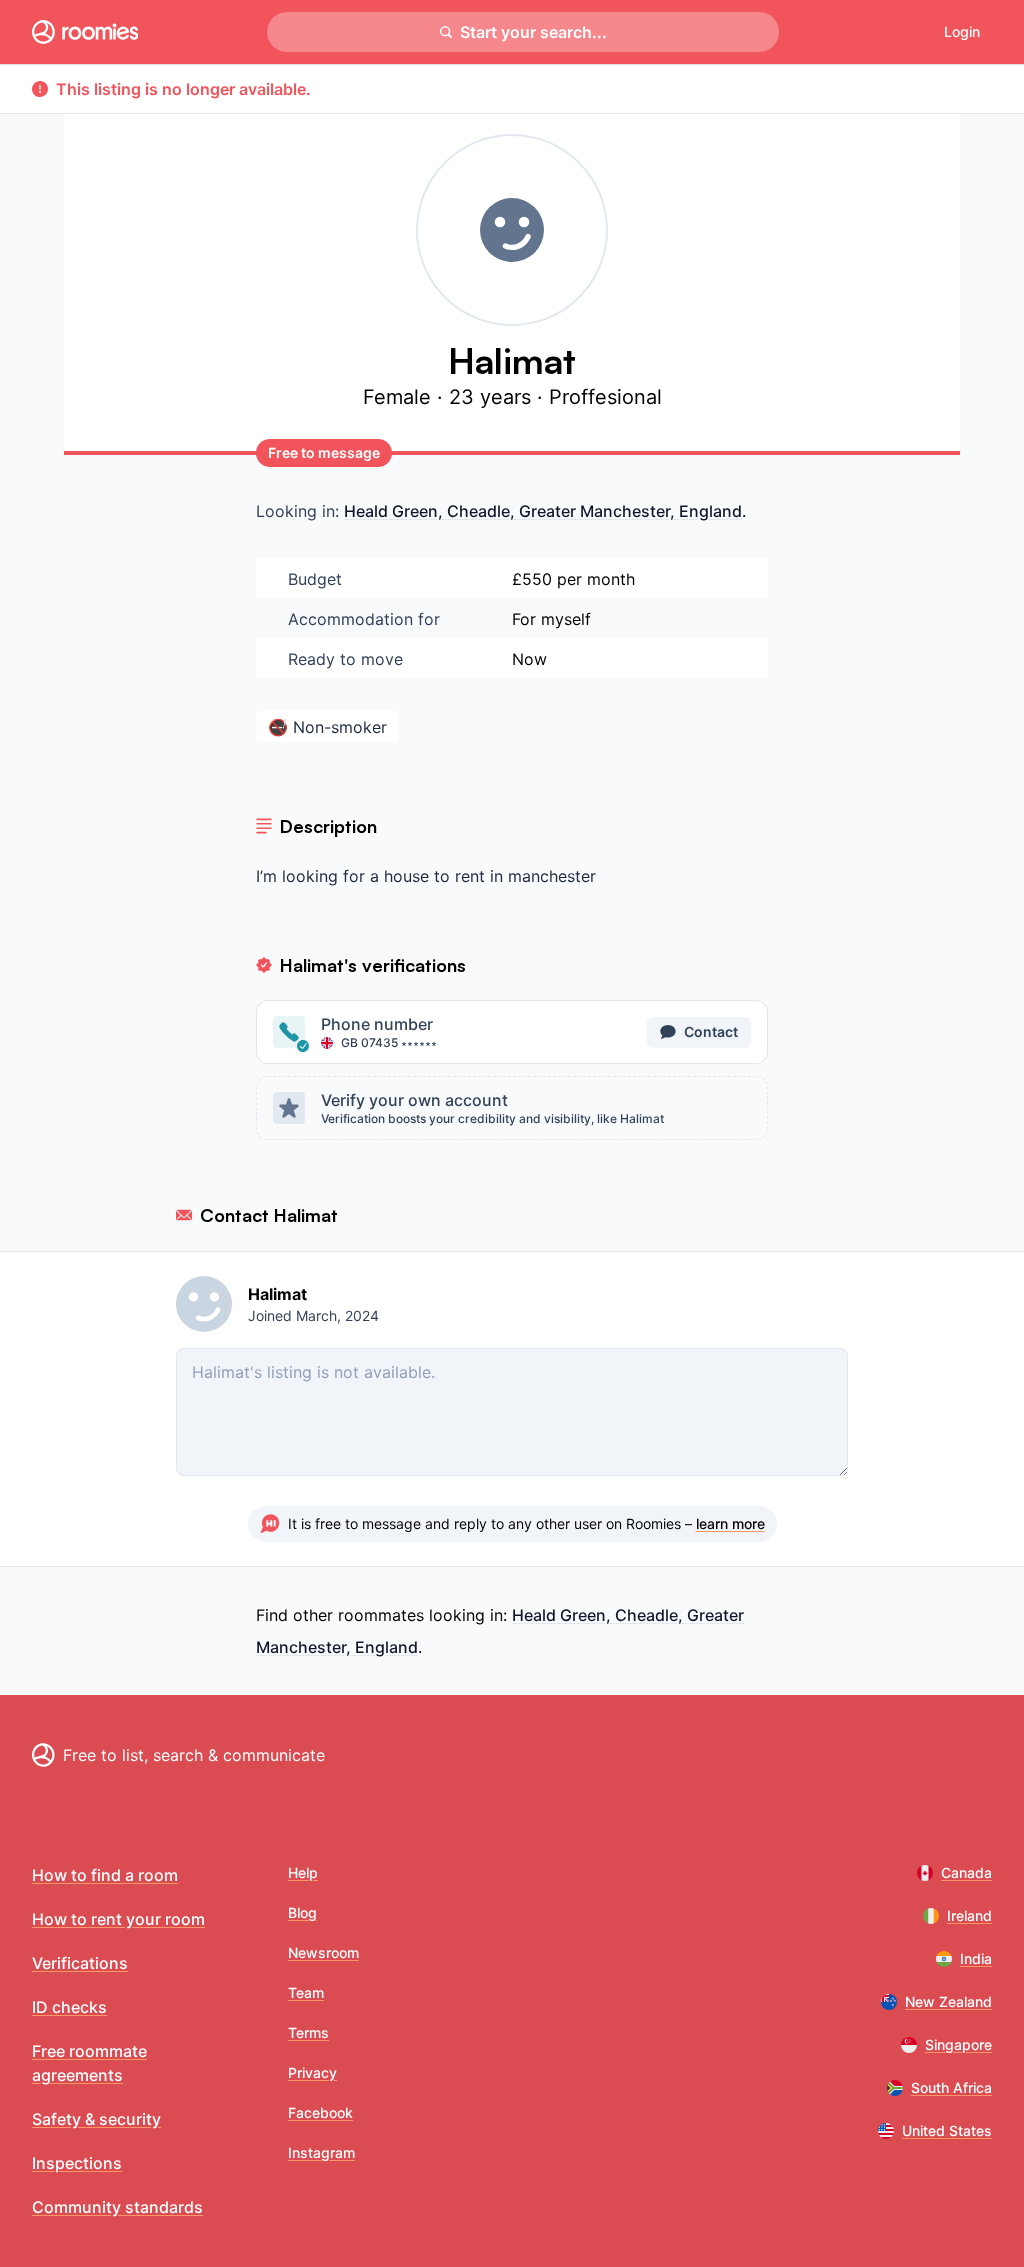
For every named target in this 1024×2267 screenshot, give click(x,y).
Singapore (958, 2044)
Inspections (77, 2163)
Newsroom (323, 1952)
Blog (302, 1912)
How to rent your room (118, 1919)
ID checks (69, 2007)
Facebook (320, 2112)
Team (306, 1992)
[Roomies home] (85, 32)
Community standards (117, 2207)
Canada (966, 1872)
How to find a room (105, 1875)
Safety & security (96, 2119)
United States (947, 2130)
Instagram (321, 2152)
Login (962, 31)
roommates (381, 1615)
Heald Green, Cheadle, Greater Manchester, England (543, 511)
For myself (551, 619)
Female (400, 397)
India (976, 1958)
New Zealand (948, 2001)
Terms (308, 2032)
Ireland (969, 1915)
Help (303, 1872)
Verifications (80, 1963)
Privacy (312, 2072)
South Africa (951, 2087)
